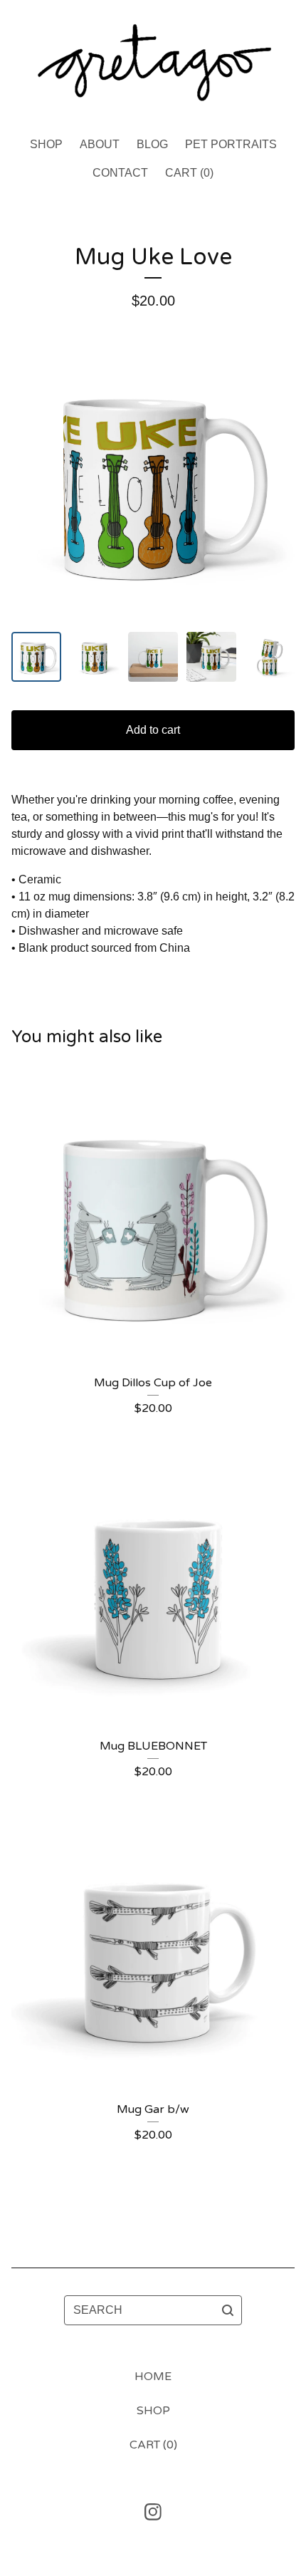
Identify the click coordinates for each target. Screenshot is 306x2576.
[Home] (153, 62)
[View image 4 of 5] (211, 657)
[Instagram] (153, 2512)
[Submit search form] (228, 2310)
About (100, 144)
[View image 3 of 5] (153, 657)
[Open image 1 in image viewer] (153, 482)
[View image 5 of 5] (270, 657)
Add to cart (153, 730)
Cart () (189, 173)
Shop (46, 144)
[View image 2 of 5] (95, 657)
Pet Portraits (231, 144)
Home (153, 2377)
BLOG (152, 144)
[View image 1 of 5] (36, 657)
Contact (120, 173)
